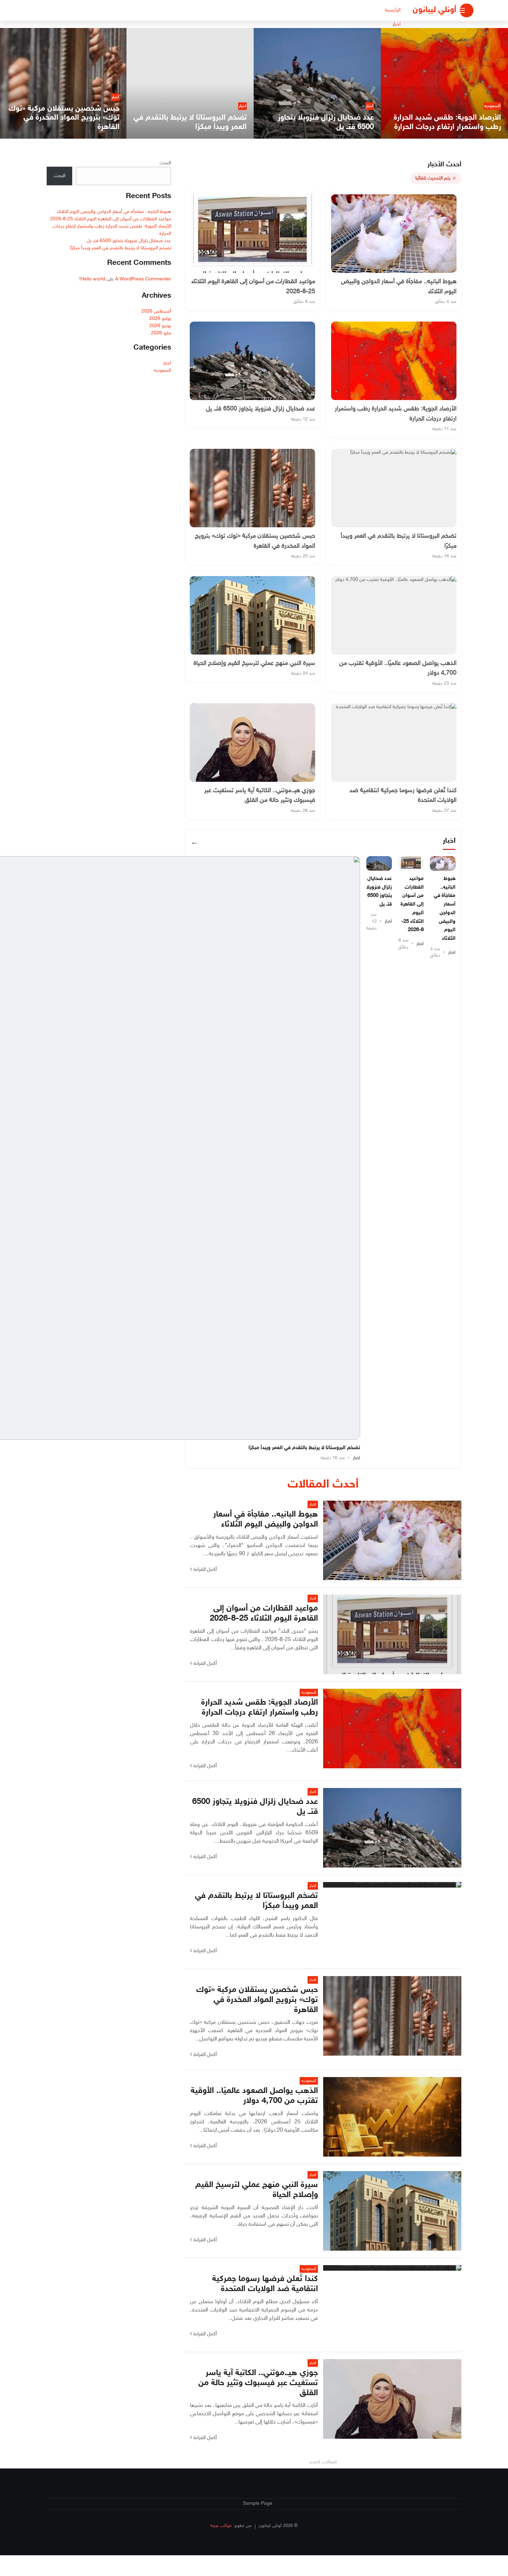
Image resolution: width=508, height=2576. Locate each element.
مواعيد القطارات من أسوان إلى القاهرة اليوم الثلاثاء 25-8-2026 (412, 905)
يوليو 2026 (160, 319)
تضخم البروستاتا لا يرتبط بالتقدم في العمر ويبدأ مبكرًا (304, 1448)
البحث (165, 163)
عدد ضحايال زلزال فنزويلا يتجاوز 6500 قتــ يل (129, 241)
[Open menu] (467, 10)
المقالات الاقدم (323, 2462)
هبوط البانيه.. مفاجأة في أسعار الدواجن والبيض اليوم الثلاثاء (114, 212)
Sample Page (258, 2504)
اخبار (397, 24)
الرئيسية (393, 10)
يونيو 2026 (160, 326)
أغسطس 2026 (156, 311)
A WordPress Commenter (143, 279)
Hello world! (92, 279)
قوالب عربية (221, 2526)
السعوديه (162, 370)
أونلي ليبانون (434, 10)
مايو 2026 (161, 333)
